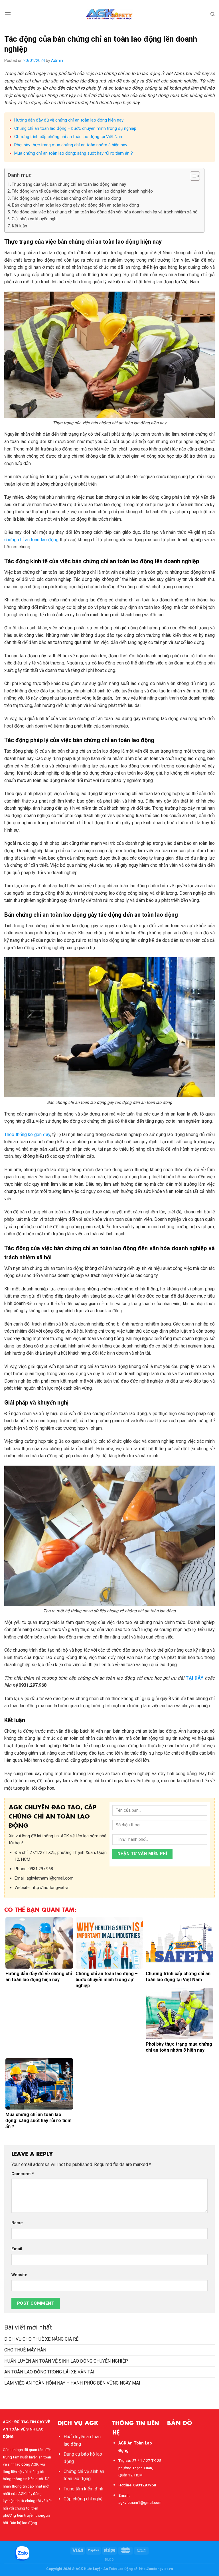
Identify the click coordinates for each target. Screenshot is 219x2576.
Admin (57, 60)
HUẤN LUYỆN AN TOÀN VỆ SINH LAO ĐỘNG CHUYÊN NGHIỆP (66, 2361)
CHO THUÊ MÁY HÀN (25, 2350)
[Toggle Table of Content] (192, 176)
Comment (23, 2174)
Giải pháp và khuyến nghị (35, 219)
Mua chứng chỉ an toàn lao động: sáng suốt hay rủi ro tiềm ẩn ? (74, 153)
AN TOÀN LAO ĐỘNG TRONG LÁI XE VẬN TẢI (49, 2372)
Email (17, 2249)
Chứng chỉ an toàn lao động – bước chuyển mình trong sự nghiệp (75, 128)
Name (17, 2223)
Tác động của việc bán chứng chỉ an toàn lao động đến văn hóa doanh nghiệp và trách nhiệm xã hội (105, 212)
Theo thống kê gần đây (27, 1135)
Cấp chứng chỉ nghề (83, 2499)
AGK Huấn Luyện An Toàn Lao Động (104, 2569)
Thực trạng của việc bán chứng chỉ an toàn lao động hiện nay (69, 184)
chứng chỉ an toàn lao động (31, 540)
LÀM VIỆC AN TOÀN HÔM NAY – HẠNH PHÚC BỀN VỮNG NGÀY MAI (72, 2383)
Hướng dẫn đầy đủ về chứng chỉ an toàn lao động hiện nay (69, 120)
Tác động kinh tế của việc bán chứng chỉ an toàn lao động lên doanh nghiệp (82, 191)
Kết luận (19, 226)
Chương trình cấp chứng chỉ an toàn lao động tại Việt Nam (69, 137)
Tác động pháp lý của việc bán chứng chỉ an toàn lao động (66, 198)
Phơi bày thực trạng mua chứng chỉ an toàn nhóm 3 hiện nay (71, 145)
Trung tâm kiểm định (83, 2489)
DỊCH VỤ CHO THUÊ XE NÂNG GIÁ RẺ (41, 2339)
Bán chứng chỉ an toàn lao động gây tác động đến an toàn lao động (75, 205)
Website (19, 2275)
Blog (109, 2560)
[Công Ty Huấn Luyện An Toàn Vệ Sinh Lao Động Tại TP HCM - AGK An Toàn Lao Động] (110, 14)
